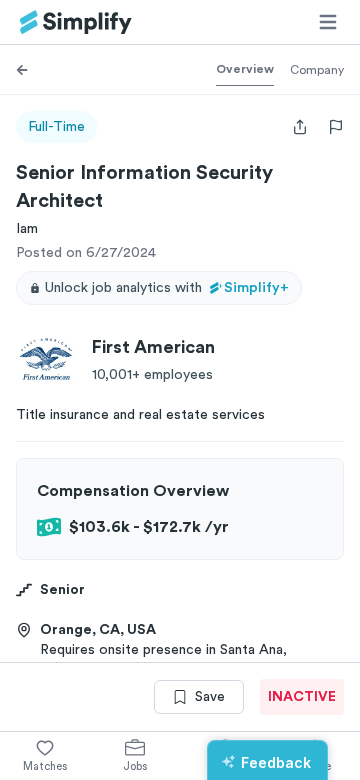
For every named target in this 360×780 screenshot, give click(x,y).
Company (317, 70)
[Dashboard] (76, 22)
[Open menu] (328, 22)
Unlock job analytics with (167, 288)
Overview (245, 69)
